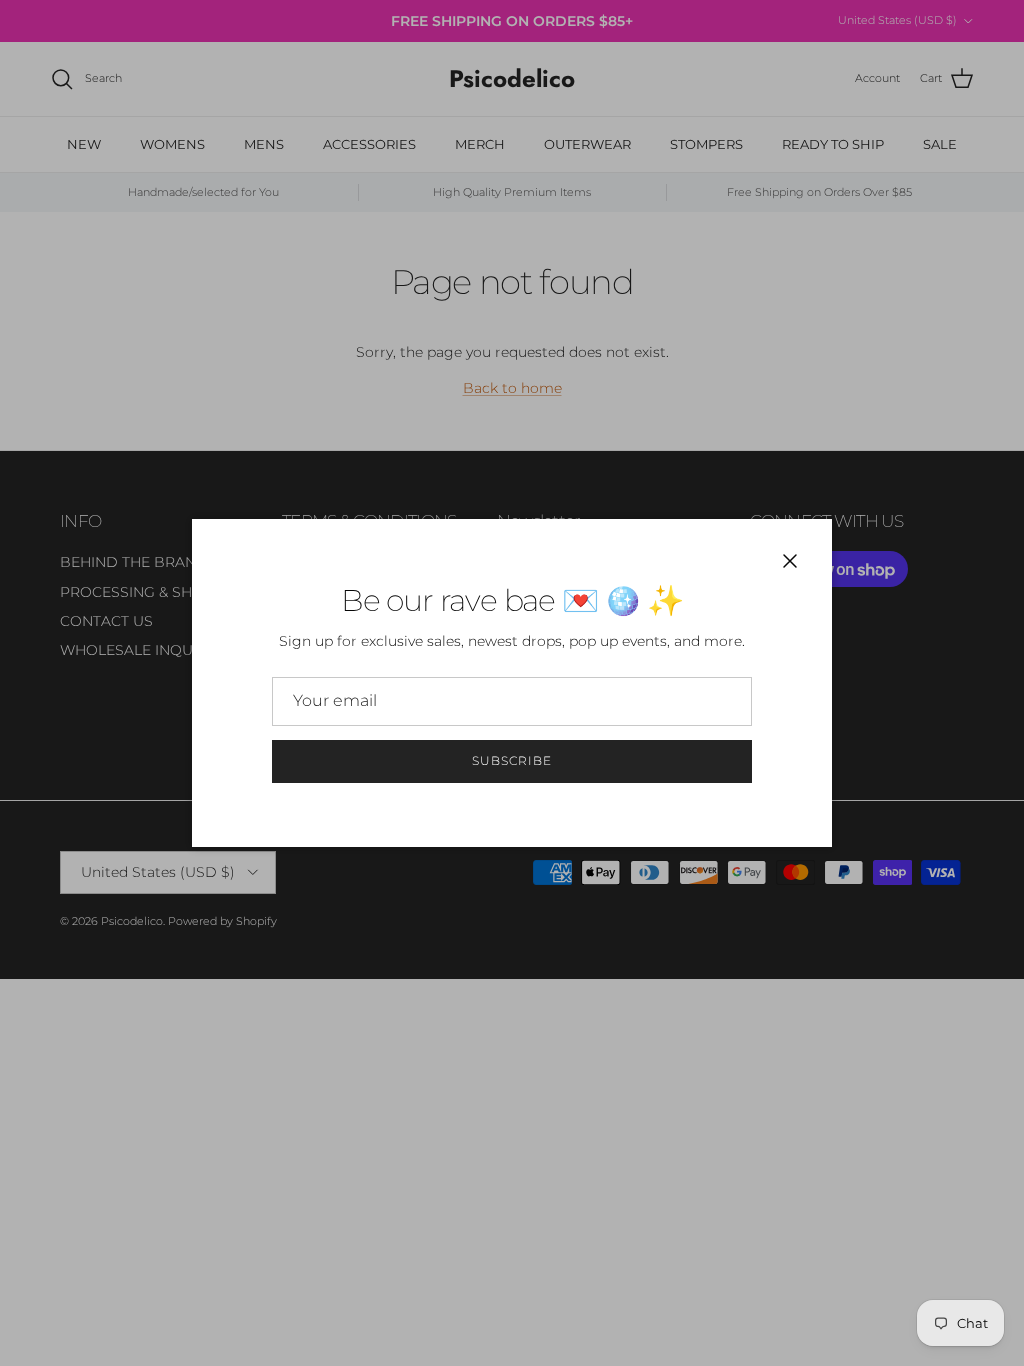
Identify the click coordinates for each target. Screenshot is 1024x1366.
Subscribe (512, 760)
